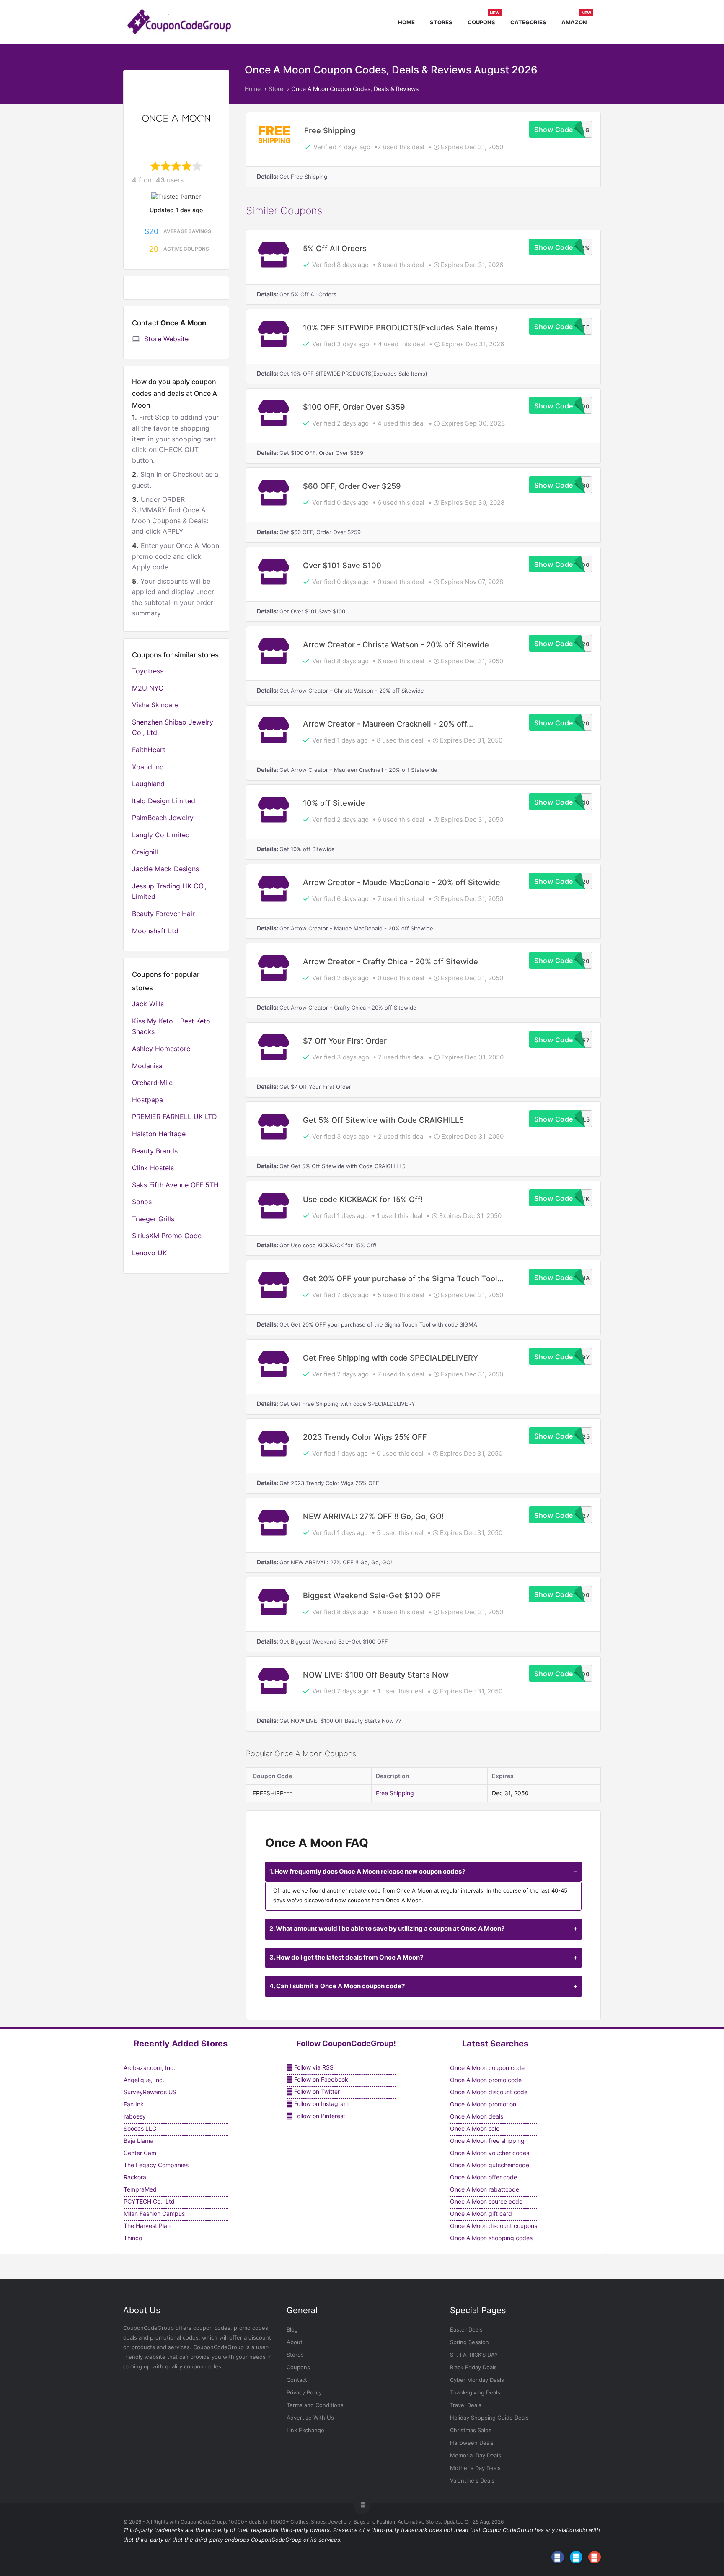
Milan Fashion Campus (154, 2214)
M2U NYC (148, 688)
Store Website (166, 339)
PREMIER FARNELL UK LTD (175, 1117)
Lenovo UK (149, 1253)
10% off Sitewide (334, 803)
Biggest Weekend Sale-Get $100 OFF (372, 1595)
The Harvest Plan (147, 2226)
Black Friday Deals (473, 2367)
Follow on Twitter (316, 2092)
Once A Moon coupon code (487, 2068)
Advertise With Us (310, 2418)
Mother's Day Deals (475, 2468)
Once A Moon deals (477, 2116)
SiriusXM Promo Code (167, 1236)
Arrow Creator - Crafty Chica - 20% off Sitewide (390, 961)
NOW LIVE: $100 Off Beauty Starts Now (376, 1675)
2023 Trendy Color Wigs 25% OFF (365, 1437)
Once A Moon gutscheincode (490, 2165)
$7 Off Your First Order (345, 1041)
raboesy (135, 2116)
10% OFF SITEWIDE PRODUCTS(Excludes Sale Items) (400, 327)
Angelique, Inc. (144, 2080)
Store (276, 89)
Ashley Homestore (161, 1049)
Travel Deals (466, 2405)
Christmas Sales (471, 2430)
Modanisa (147, 1066)
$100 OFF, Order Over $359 (354, 407)
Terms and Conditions (315, 2405)
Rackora (135, 2177)
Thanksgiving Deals (475, 2392)
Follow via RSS (313, 2067)
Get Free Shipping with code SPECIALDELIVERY (390, 1358)
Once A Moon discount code (489, 2092)
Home (406, 22)
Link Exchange (305, 2430)
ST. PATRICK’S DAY (474, 2355)
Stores (441, 22)
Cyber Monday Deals (477, 2380)
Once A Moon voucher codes (490, 2153)
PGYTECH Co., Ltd (149, 2201)
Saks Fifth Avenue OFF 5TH (175, 1185)
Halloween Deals (472, 2443)
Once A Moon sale (475, 2128)
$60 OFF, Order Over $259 (352, 486)
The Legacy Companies (156, 2165)
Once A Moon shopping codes (491, 2238)
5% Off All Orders (335, 248)
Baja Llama (138, 2141)
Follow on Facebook (320, 2079)
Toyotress (148, 671)
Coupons (484, 21)
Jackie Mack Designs (165, 869)
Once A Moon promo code (486, 2080)
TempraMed (140, 2189)
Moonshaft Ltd (155, 931)
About (295, 2342)
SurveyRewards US (150, 2092)
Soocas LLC (140, 2128)
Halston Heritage (159, 1134)
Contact (297, 2380)
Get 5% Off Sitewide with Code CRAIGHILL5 (383, 1120)
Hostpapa (147, 1100)
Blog (292, 2329)
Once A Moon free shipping (487, 2141)
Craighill (145, 852)
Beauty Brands (155, 1151)
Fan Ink (134, 2104)
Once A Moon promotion (483, 2104)
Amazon (576, 21)
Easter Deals (466, 2329)
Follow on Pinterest (319, 2116)
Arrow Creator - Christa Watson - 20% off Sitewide (396, 644)
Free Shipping (330, 130)
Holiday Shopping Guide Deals (489, 2418)
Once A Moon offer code (484, 2177)
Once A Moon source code (486, 2201)
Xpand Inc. (149, 767)
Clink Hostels (153, 1168)
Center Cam (140, 2153)
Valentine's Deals (472, 2480)
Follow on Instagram (321, 2104)
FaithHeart (149, 750)
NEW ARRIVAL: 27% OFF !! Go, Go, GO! (373, 1516)
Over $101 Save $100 (342, 565)
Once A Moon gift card (481, 2214)
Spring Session (469, 2342)
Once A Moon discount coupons (494, 2226)
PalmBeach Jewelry (163, 818)
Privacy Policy (304, 2392)
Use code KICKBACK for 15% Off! (363, 1199)
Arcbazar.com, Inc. (149, 2068)
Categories (528, 22)
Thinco (133, 2238)
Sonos (142, 1202)
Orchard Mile (152, 1083)
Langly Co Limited (161, 835)
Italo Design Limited (164, 801)
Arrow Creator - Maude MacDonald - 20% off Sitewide (402, 882)
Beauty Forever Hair (163, 914)
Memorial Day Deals (476, 2455)
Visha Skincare (155, 705)
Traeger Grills (153, 1219)
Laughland (148, 784)
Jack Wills (148, 1004)
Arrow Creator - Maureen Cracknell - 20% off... (388, 724)
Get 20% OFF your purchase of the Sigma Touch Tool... (403, 1278)
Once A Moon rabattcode (485, 2189)
